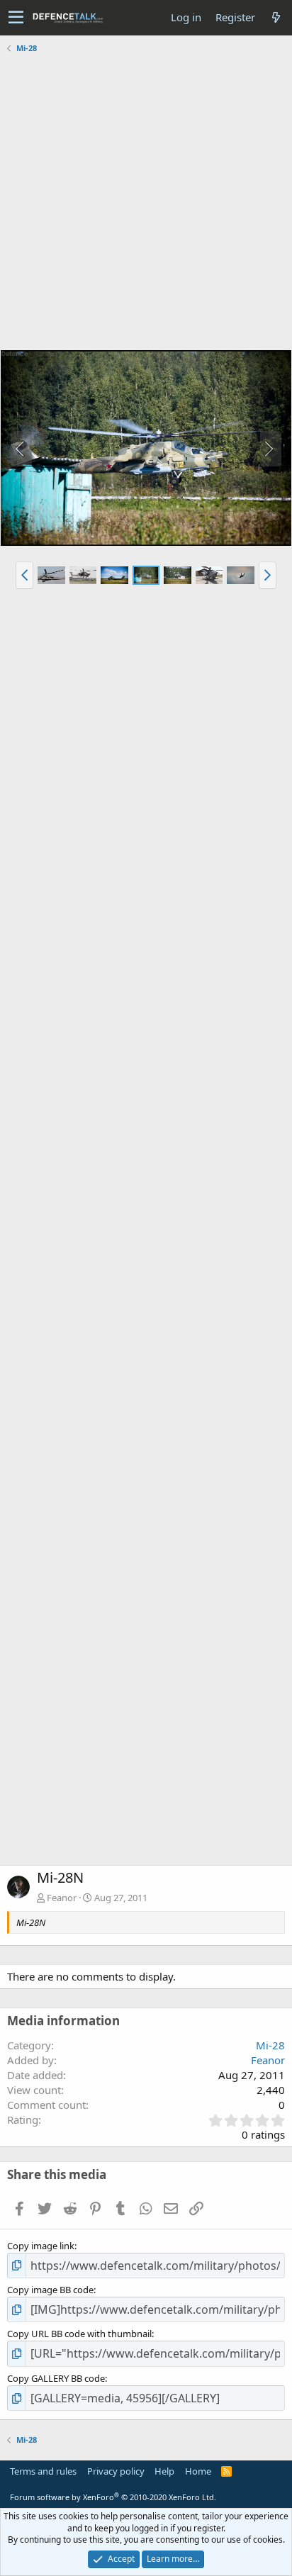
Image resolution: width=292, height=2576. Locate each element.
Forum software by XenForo (113, 2497)
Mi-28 (270, 2045)
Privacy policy (116, 2471)
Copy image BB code (50, 2290)
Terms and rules (43, 2471)
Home (198, 2471)
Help (164, 2471)
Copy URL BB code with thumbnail (79, 2334)
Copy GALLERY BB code (56, 2378)
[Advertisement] (146, 203)
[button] (16, 18)
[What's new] (276, 17)
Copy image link (41, 2246)
